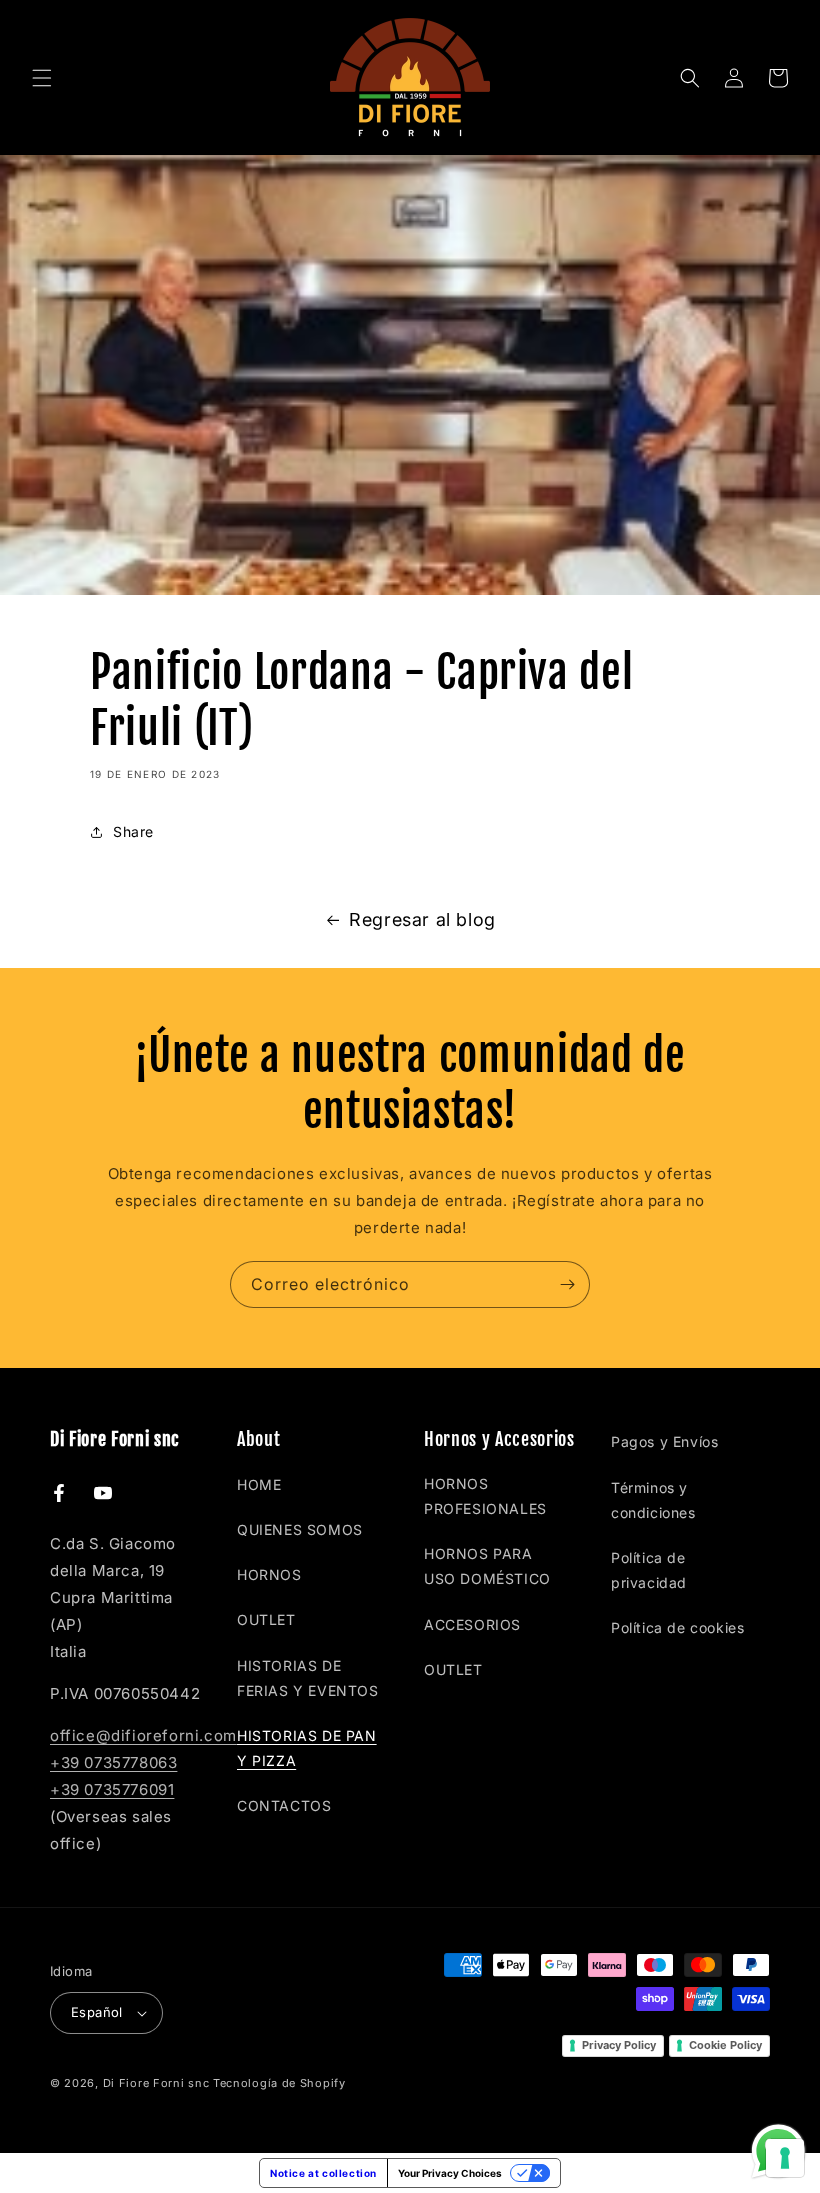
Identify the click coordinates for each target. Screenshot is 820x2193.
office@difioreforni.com (143, 1735)
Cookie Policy (725, 2045)
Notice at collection (323, 2173)
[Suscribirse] (567, 1284)
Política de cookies (677, 1627)
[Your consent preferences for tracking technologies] (785, 2158)
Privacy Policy (619, 2045)
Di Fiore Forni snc (156, 2083)
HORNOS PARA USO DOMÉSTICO (487, 1566)
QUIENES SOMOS (300, 1529)
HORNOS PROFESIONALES (485, 1496)
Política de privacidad (649, 1570)
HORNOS (269, 1574)
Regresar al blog (422, 919)
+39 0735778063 (113, 1762)
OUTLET (266, 1619)
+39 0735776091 (112, 1789)
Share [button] (133, 831)
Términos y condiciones (653, 1500)
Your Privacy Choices (450, 2173)
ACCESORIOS (472, 1624)
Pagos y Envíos (664, 1441)
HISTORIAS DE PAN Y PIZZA (307, 1748)
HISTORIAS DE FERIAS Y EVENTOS (308, 1678)
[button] (42, 78)
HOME (259, 1484)
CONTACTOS (284, 1805)
